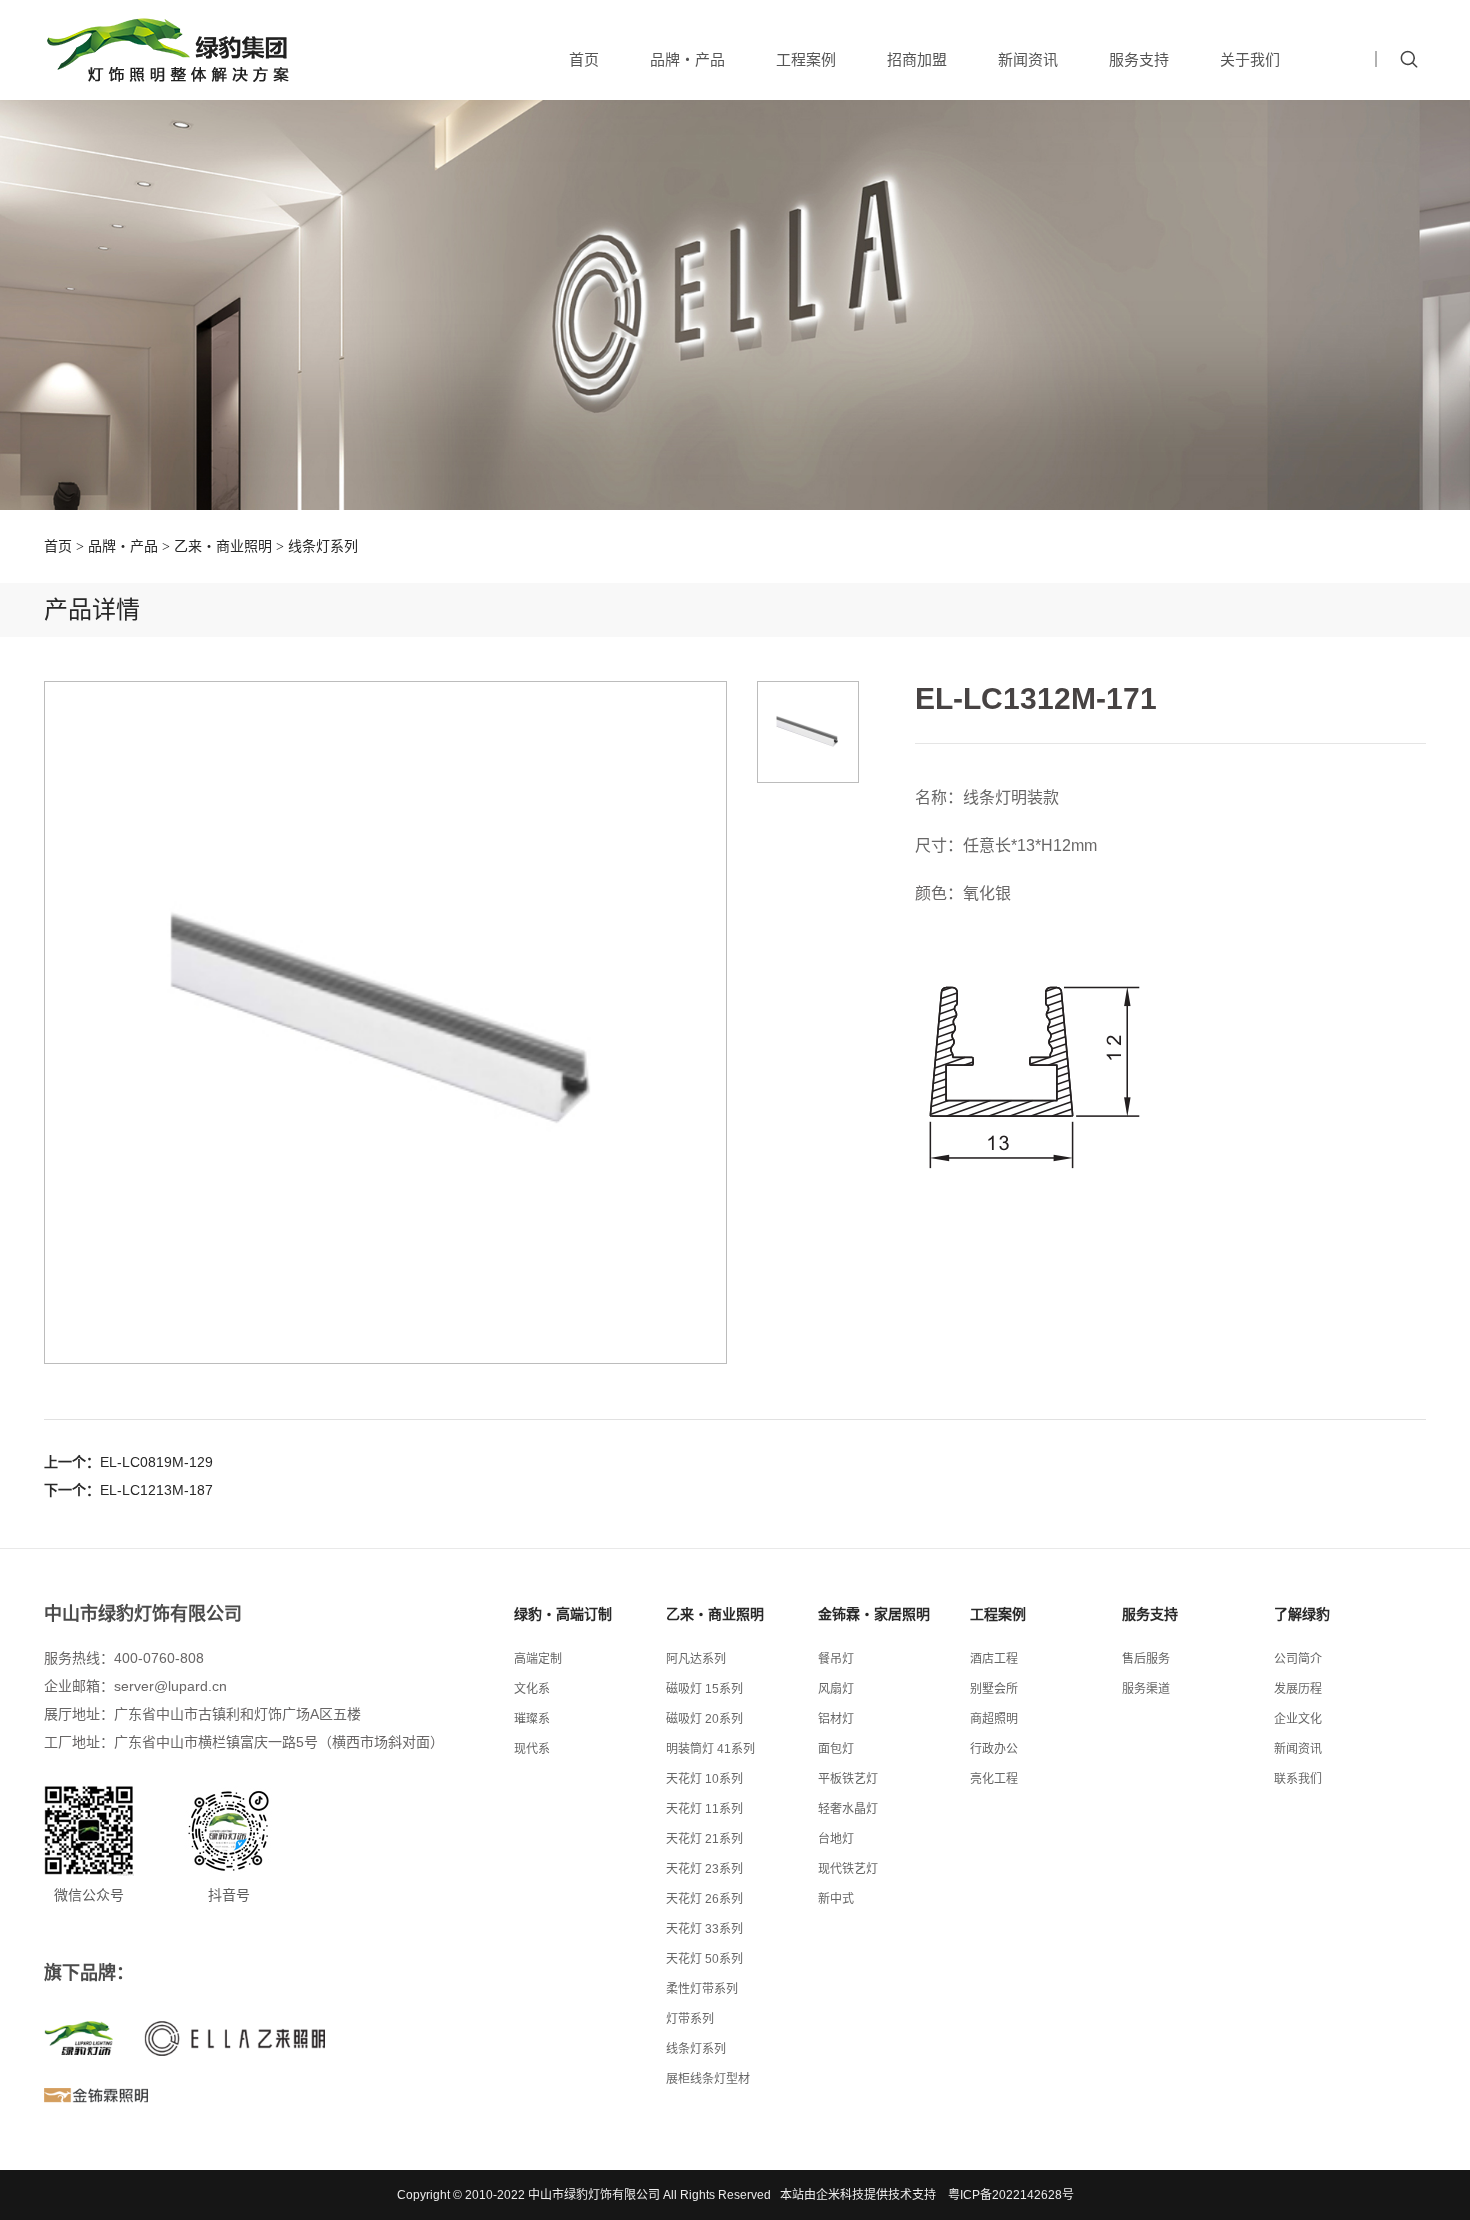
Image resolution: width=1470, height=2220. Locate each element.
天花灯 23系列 (704, 1869)
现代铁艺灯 (848, 1869)
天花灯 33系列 (704, 1929)
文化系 (532, 1689)
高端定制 (538, 1659)
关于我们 (1250, 59)
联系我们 (1298, 1779)
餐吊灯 (836, 1659)
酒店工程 (994, 1659)
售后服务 (1146, 1659)
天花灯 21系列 (704, 1839)
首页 (584, 59)
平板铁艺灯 (848, 1779)
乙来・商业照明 (223, 546)
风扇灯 (836, 1689)
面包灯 (836, 1749)
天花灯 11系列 (704, 1809)
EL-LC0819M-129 (156, 1462)
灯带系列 (690, 2019)
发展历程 (1298, 1689)
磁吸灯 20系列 (704, 1719)
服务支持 (1139, 59)
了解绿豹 (1302, 1614)
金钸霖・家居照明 (874, 1614)
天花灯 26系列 (704, 1899)
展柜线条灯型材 (708, 2079)
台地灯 (836, 1839)
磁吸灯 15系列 (704, 1689)
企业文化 (1298, 1719)
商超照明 (994, 1719)
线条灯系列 (323, 546)
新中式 (836, 1899)
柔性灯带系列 (702, 1989)
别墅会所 (994, 1689)
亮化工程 (994, 1779)
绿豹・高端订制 (563, 1614)
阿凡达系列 (696, 1659)
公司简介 (1298, 1659)
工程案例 (806, 59)
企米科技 (840, 2195)
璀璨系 (532, 1719)
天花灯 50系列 (704, 1959)
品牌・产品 (687, 59)
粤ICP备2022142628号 (1011, 2195)
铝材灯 (836, 1719)
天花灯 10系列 (704, 1779)
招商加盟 (917, 59)
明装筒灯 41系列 (710, 1749)
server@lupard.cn (170, 1686)
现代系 (532, 1749)
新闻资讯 (1028, 59)
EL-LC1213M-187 (156, 1490)
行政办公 (994, 1749)
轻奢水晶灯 (848, 1809)
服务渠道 (1146, 1689)
